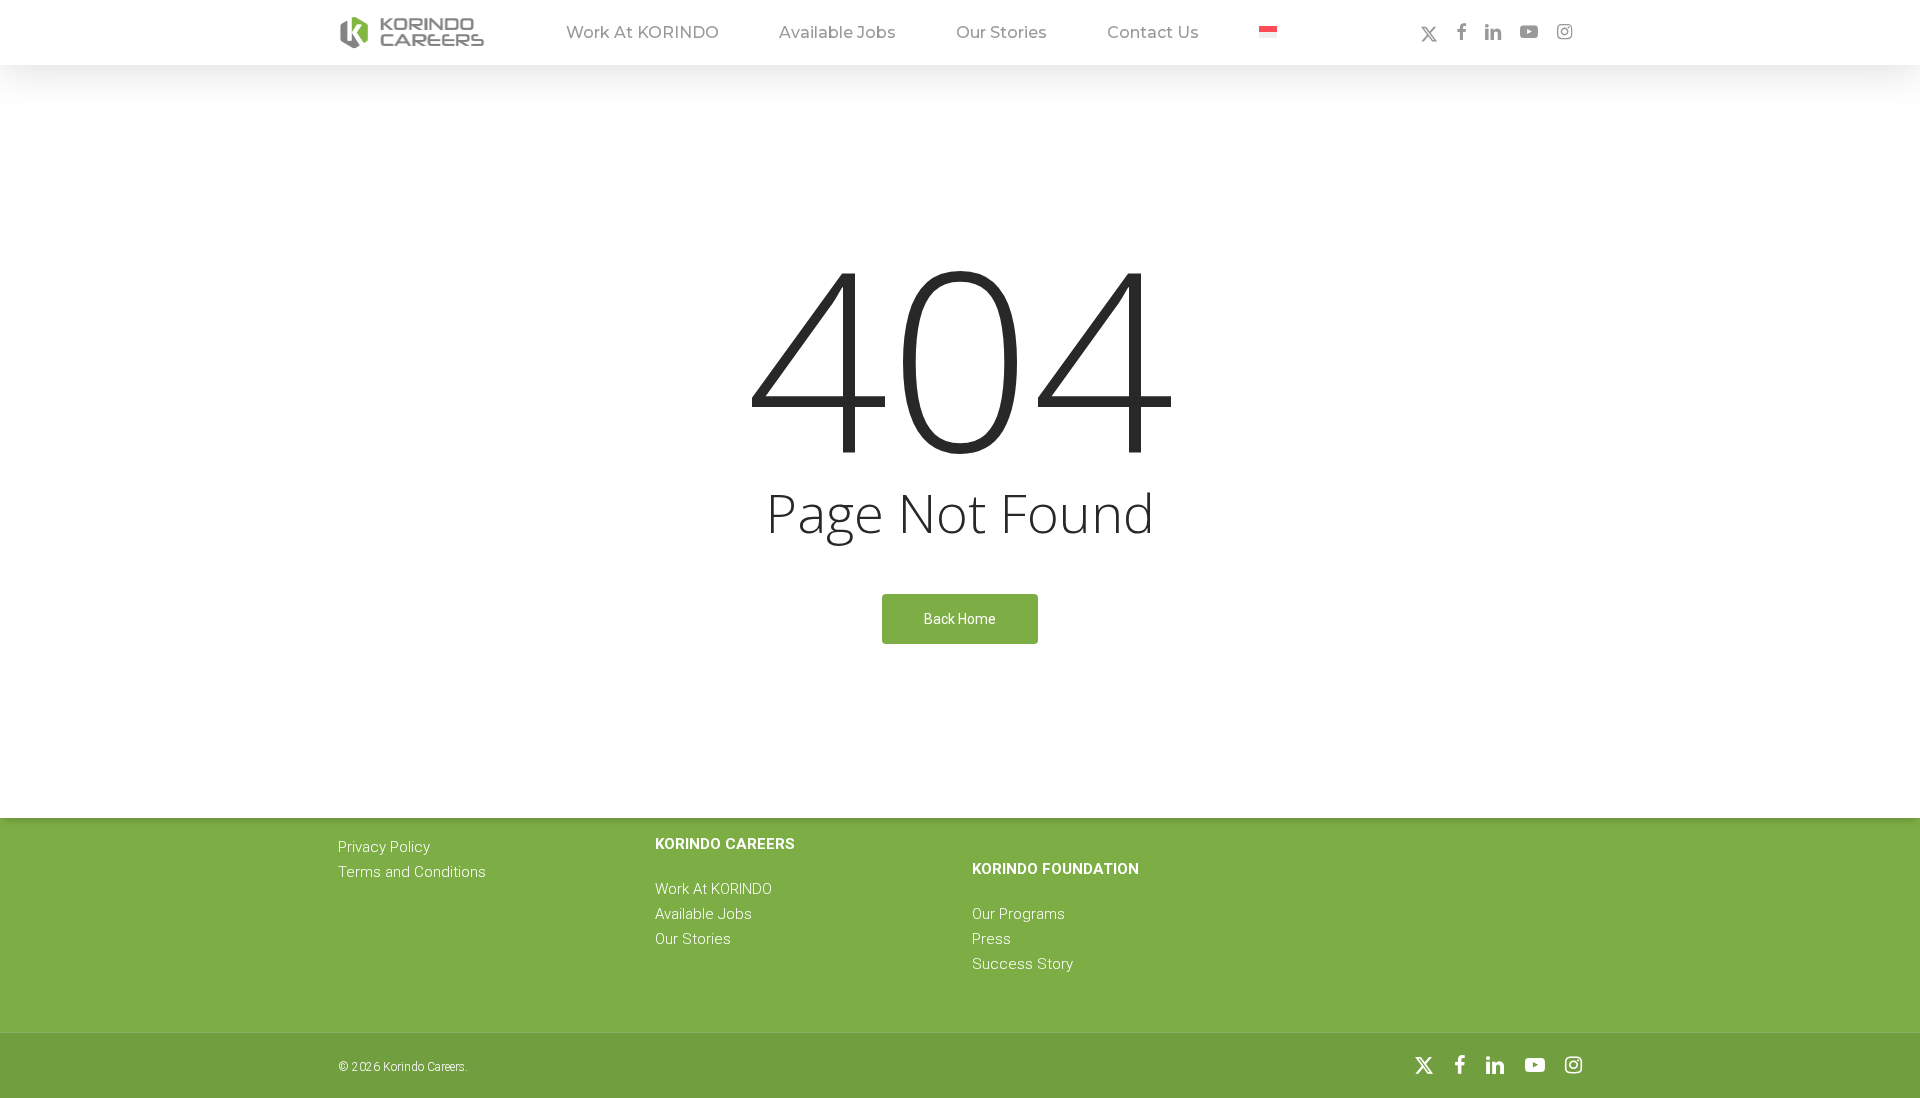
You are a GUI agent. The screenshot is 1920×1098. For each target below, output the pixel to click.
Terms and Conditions (412, 872)
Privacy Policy (384, 847)
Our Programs (1018, 914)
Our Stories (693, 939)
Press (991, 939)
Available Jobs (703, 914)
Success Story (1022, 964)
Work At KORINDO (713, 889)
